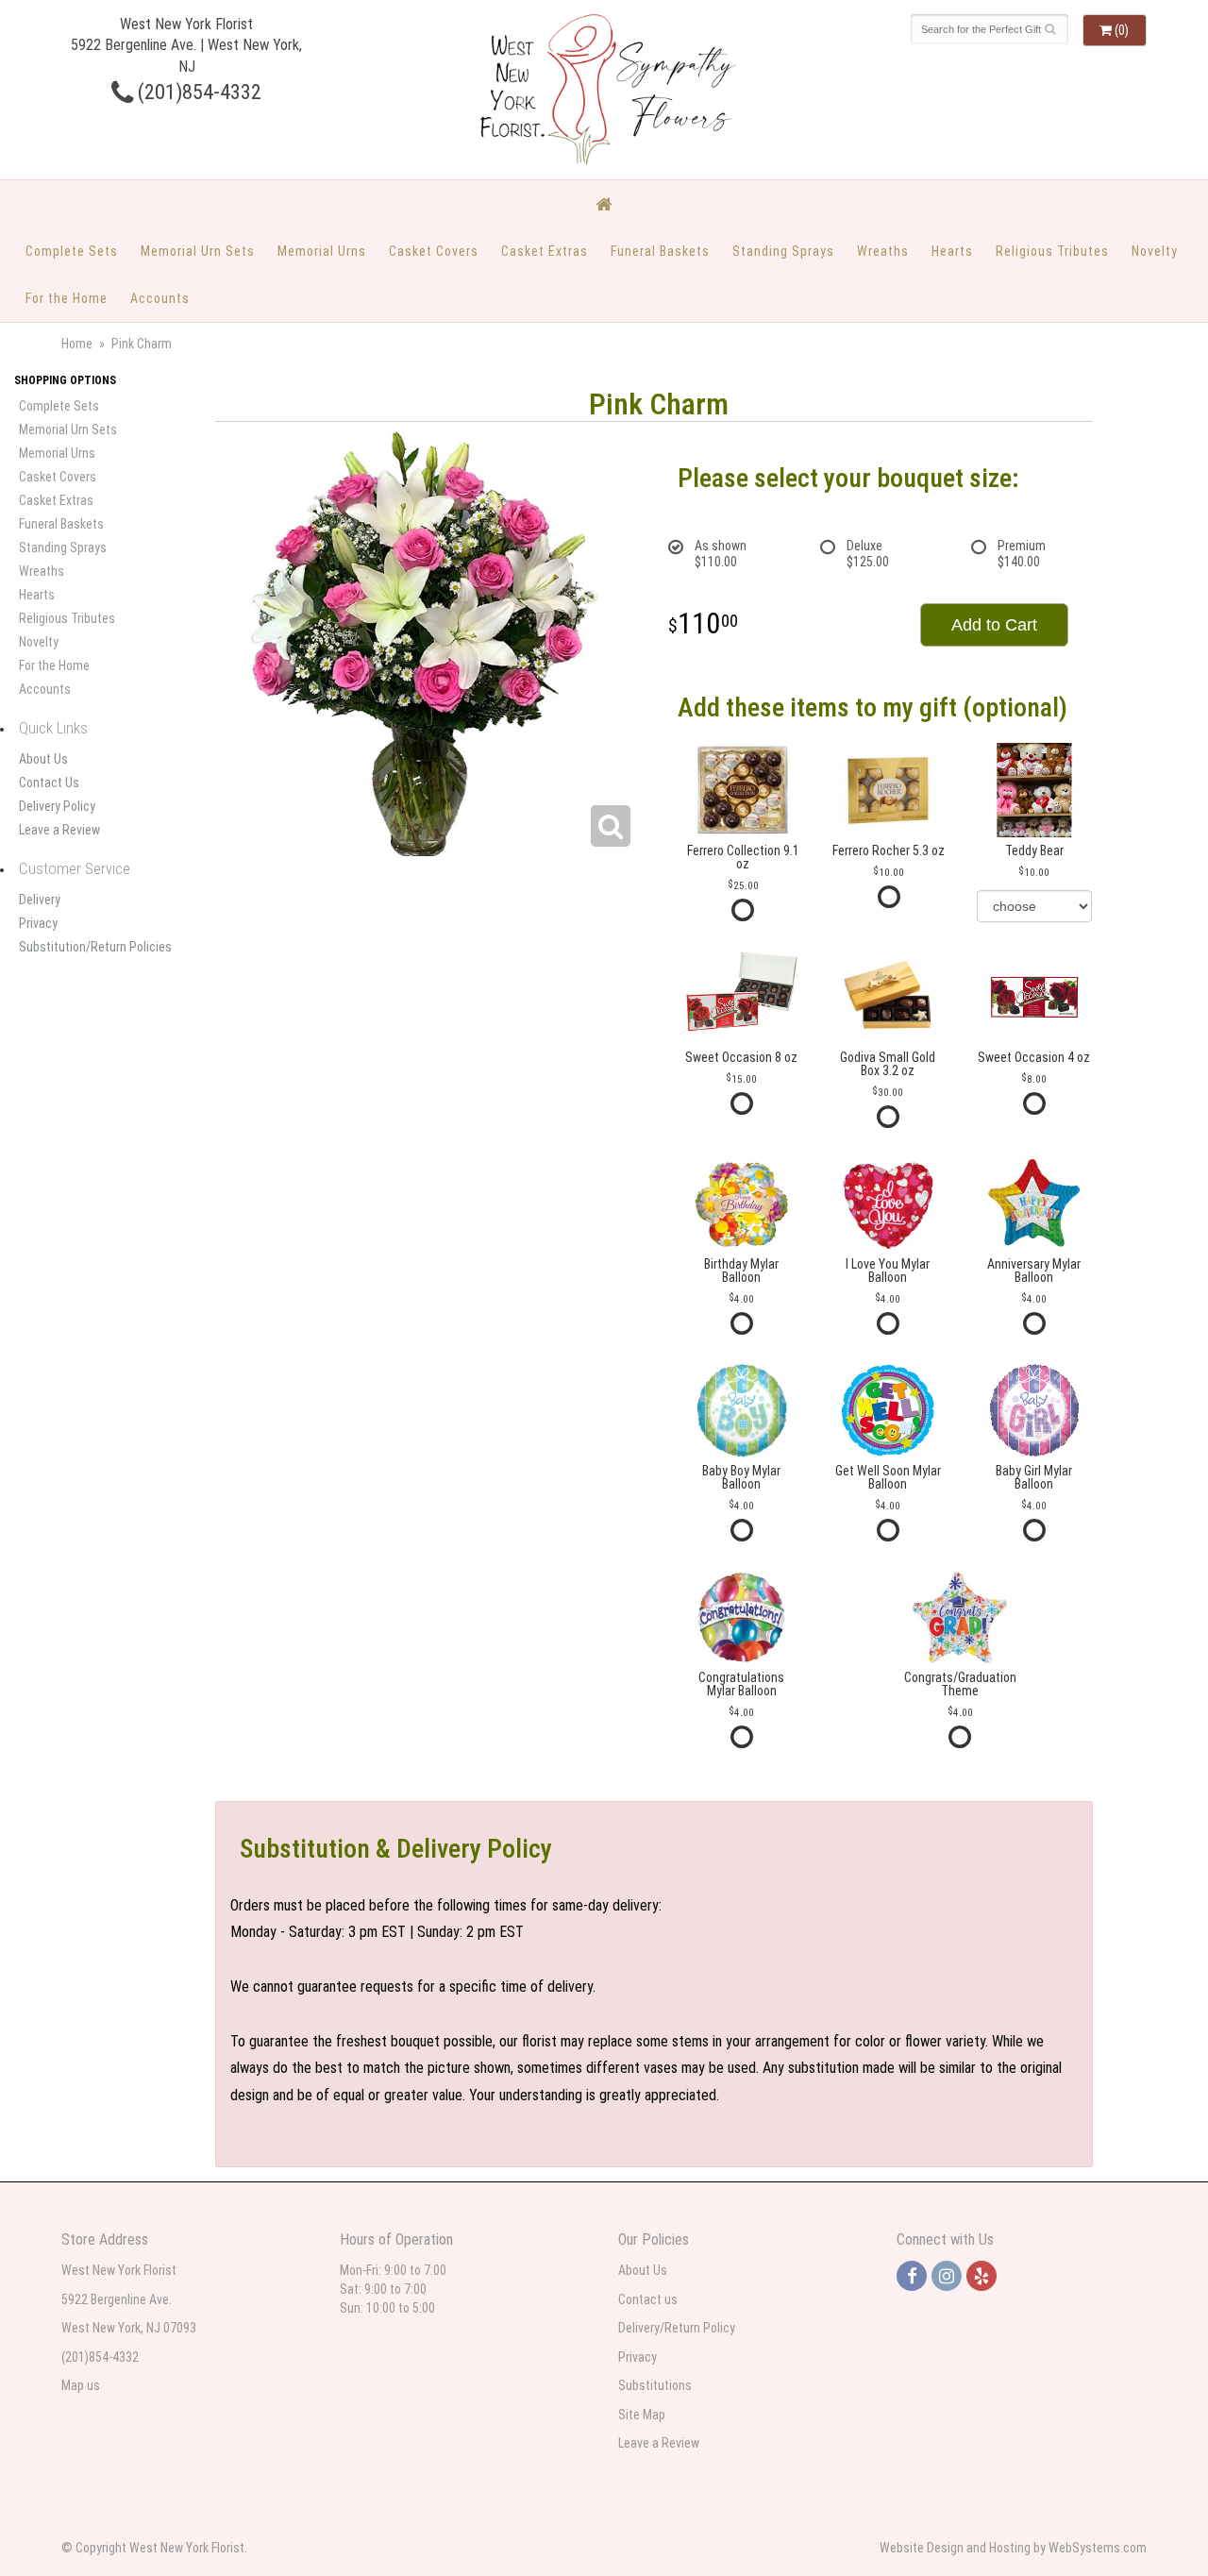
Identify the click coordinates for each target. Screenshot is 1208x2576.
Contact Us (49, 783)
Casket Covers (434, 251)
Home (77, 344)
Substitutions (655, 2385)
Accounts (160, 298)
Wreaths (883, 251)
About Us (43, 759)
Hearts (952, 251)
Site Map (642, 2415)
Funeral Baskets (660, 251)
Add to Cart (994, 625)
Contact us (648, 2299)
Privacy (38, 923)
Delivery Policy (57, 806)
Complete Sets (72, 251)
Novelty (1155, 251)
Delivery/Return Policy (677, 2328)
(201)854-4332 (197, 92)
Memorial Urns (322, 251)
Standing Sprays (783, 251)
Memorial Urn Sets (198, 251)
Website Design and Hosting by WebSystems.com (1013, 2548)
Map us (81, 2385)
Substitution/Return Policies (95, 947)
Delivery (40, 900)
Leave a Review (59, 830)
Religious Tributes (1052, 251)
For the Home (67, 298)
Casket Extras (545, 251)
